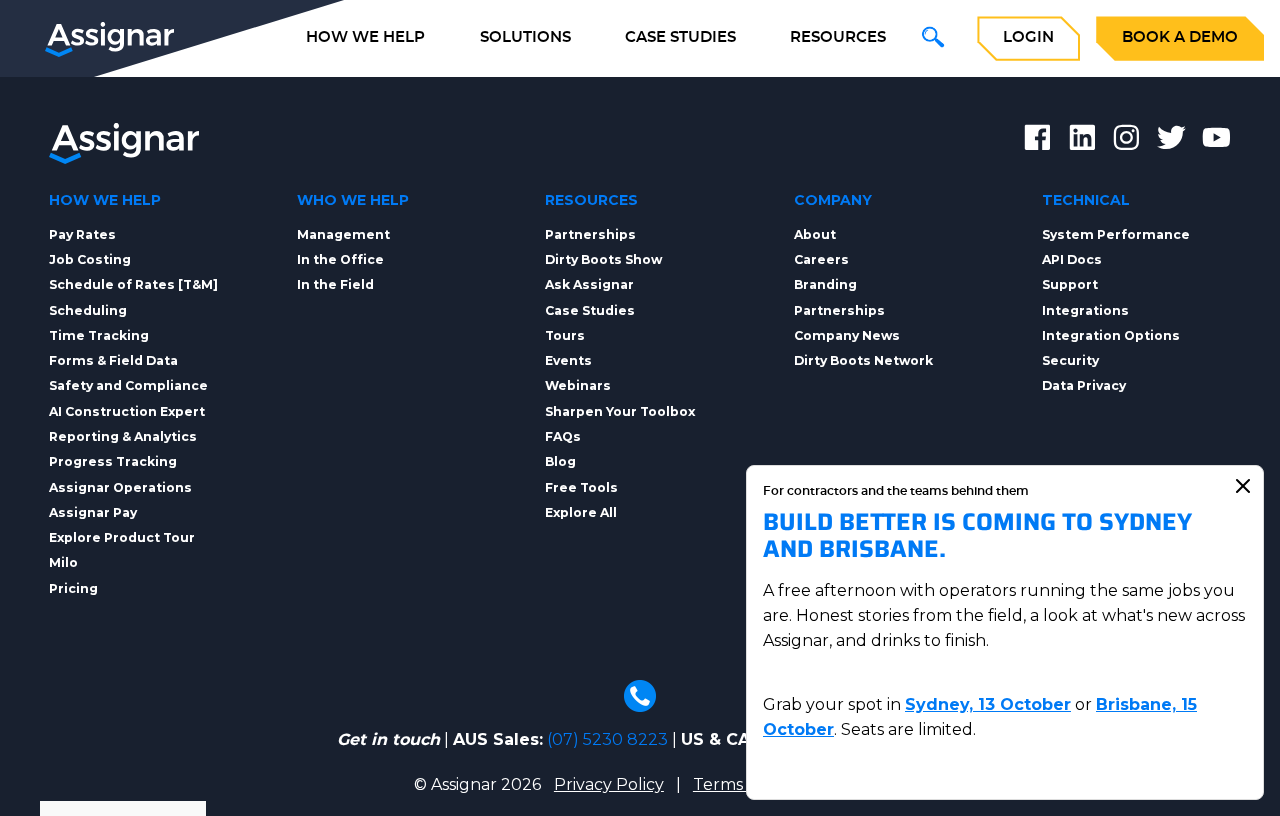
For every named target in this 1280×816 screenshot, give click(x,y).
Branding (825, 284)
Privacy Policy (609, 784)
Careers (821, 259)
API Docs (1072, 259)
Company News (847, 335)
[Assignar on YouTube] (1216, 141)
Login (1028, 37)
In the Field (335, 284)
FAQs (563, 436)
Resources (838, 37)
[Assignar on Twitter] (1171, 141)
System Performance (1116, 234)
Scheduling (88, 310)
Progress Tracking (113, 461)
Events (568, 360)
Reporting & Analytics (123, 436)
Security (1070, 360)
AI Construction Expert (127, 411)
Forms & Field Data (113, 360)
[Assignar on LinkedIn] (1082, 141)
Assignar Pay (93, 512)
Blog (560, 461)
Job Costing (90, 259)
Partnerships (590, 234)
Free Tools (581, 487)
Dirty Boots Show (603, 259)
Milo (63, 562)
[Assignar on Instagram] (1126, 141)
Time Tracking (99, 335)
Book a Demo (1180, 37)
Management (343, 234)
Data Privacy (1084, 385)
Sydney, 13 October (988, 704)
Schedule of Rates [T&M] (133, 284)
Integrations (1085, 310)
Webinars (578, 385)
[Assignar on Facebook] (1037, 141)
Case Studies (680, 37)
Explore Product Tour (122, 537)
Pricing (73, 588)
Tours (565, 335)
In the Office (340, 259)
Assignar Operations (120, 487)
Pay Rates (82, 234)
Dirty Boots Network (863, 360)
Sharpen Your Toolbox (620, 411)
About (815, 234)
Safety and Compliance (128, 385)
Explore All (581, 512)
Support (1070, 284)
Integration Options (1111, 335)
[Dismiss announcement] (1243, 486)
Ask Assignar (589, 284)
